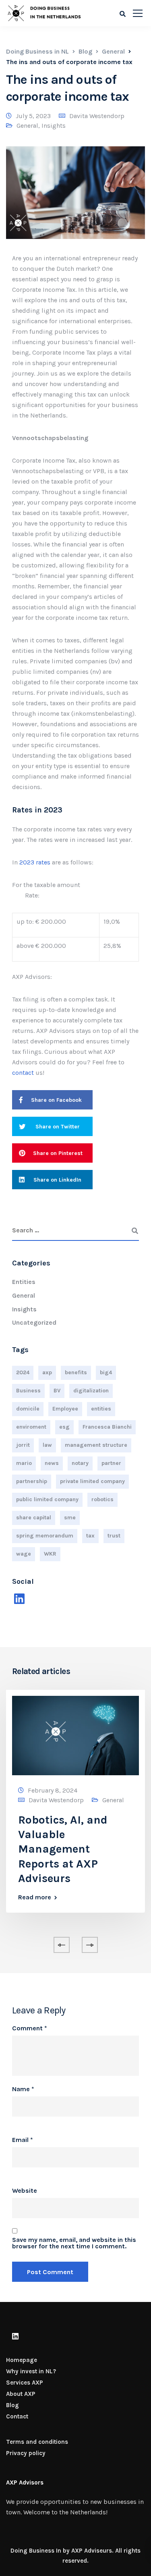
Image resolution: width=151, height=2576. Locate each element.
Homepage (22, 2360)
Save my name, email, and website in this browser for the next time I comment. (74, 2243)
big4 (106, 1372)
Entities (24, 1282)
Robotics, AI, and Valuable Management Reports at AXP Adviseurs (63, 1849)
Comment (30, 2028)
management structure (96, 1445)
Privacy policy (26, 2453)
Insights (54, 126)
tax (90, 1536)
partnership (32, 1481)
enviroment (31, 1427)
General (27, 126)
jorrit (23, 1445)
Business (28, 1391)
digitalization (91, 1391)
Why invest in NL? (31, 2371)
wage (24, 1554)
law (47, 1445)
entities (101, 1409)
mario (24, 1463)
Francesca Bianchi (107, 1427)
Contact (17, 2416)
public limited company (47, 1499)
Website (25, 2191)
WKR (50, 1554)
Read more (35, 1897)
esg (64, 1427)
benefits (76, 1372)
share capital (34, 1518)
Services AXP (25, 2383)
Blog (12, 2405)
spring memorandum (45, 1536)
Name (23, 2089)
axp (47, 1372)
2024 (23, 1372)
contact (23, 1073)
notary (80, 1463)
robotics (102, 1499)
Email (23, 2140)
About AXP (21, 2394)
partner (111, 1463)
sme (70, 1518)
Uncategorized (34, 1322)
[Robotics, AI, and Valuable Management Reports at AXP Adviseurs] (75, 1735)
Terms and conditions (37, 2442)
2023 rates (35, 862)
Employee (65, 1409)
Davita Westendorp (97, 116)
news (52, 1463)
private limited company (92, 1481)
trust (114, 1536)
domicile (28, 1409)
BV (57, 1391)
